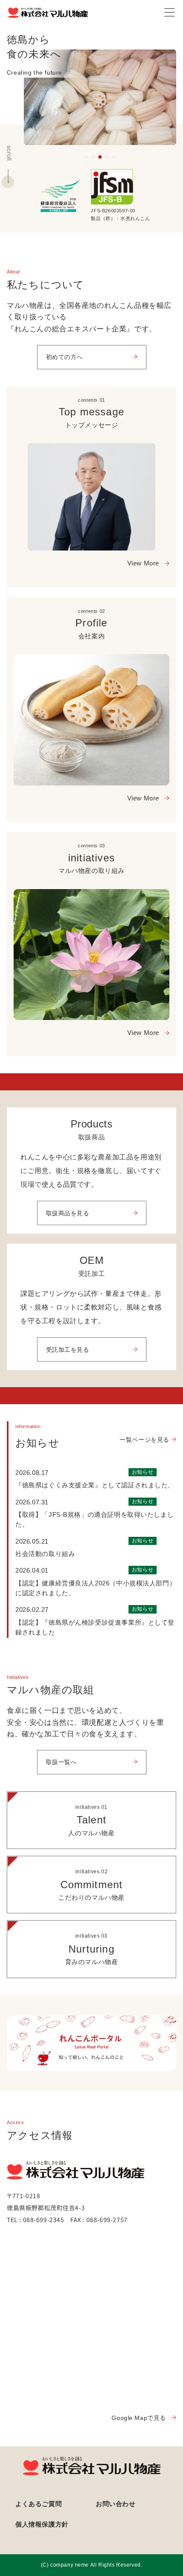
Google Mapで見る (139, 2418)
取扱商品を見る (68, 1213)
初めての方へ (65, 357)
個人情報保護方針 (42, 2524)
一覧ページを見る (144, 1440)
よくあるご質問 (39, 2504)
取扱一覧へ (61, 1762)
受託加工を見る (68, 1350)
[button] (86, 157)
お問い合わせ (116, 2504)
